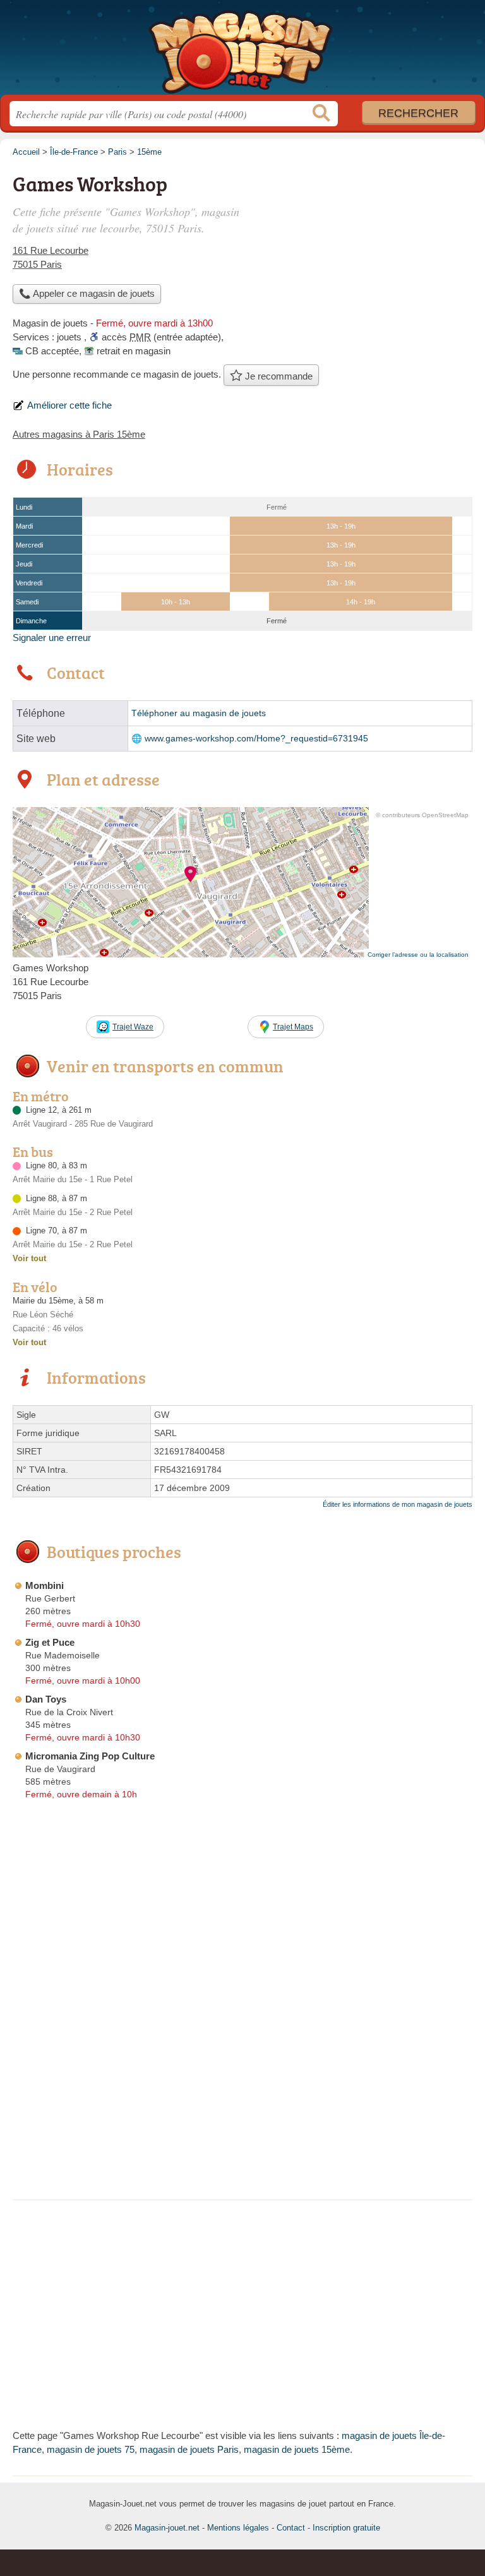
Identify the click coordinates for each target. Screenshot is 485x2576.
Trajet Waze (133, 1027)
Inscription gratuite (346, 2528)
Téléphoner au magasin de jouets (199, 713)
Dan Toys (46, 1699)
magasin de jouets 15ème (297, 2449)
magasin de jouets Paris (189, 2449)
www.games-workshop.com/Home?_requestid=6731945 (256, 739)
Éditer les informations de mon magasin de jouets (398, 1504)
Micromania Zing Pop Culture (90, 1756)
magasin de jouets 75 (91, 2449)
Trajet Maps (293, 1027)
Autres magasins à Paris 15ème (79, 434)
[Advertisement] (242, 2099)
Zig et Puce (50, 1642)
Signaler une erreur (52, 638)
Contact (291, 2528)
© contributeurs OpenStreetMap (422, 815)
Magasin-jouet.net (242, 52)
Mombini (45, 1585)
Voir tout (29, 1258)
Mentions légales (238, 2528)
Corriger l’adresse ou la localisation (418, 955)
